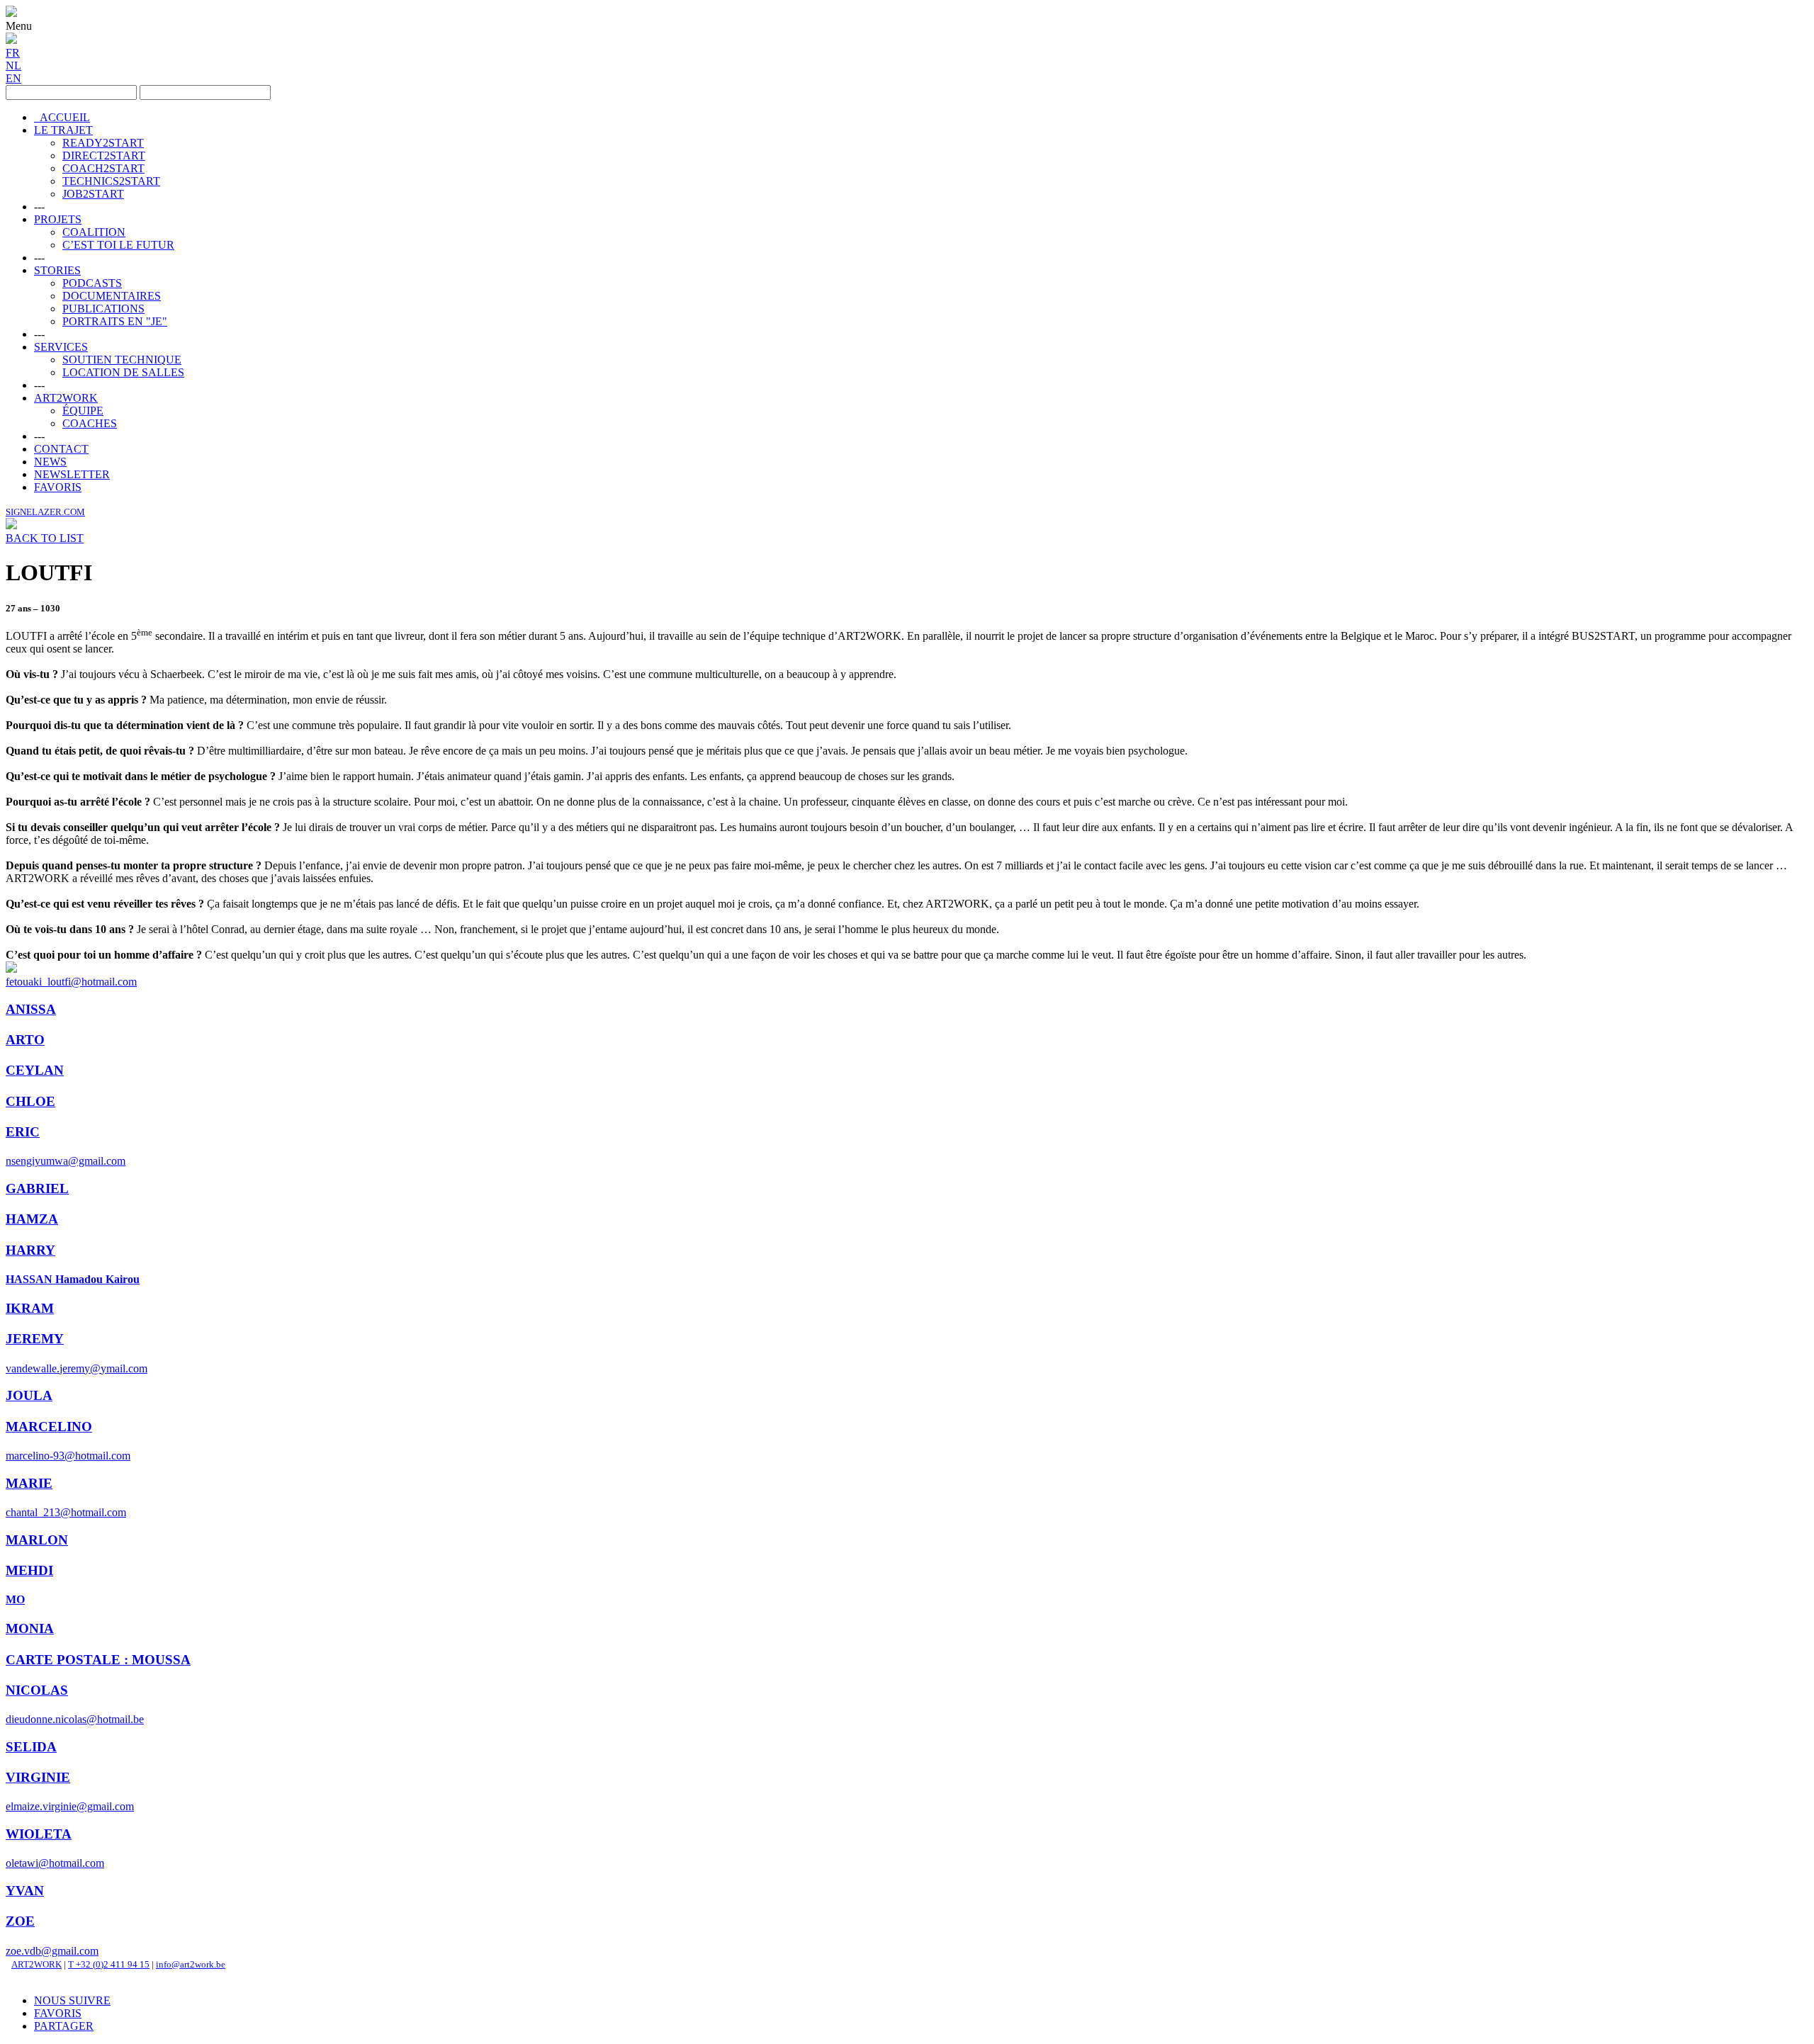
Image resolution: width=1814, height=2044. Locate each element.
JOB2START (93, 194)
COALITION (94, 232)
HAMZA (32, 1219)
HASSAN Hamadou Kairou (73, 1279)
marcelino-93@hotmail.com (68, 1456)
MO (15, 1599)
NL (13, 66)
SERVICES (61, 347)
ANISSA (31, 1009)
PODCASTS (92, 283)
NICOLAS (37, 1690)
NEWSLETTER (72, 474)
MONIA (30, 1628)
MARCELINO (49, 1427)
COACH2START (103, 168)
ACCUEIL (62, 117)
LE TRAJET (63, 130)
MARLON (37, 1540)
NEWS (50, 462)
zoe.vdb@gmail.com (52, 1951)
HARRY (30, 1250)
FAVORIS (58, 487)
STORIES (57, 270)
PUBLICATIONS (103, 309)
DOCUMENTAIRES (112, 296)
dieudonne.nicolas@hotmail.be (75, 1719)
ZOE (20, 1921)
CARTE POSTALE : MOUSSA (98, 1660)
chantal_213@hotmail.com (66, 1512)
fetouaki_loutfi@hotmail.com (71, 982)
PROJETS (58, 219)
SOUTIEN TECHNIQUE (122, 360)
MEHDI (29, 1570)
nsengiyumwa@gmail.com (66, 1161)
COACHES (90, 423)
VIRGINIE (38, 1777)
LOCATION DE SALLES (123, 372)
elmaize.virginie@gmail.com (70, 1806)
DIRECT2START (104, 156)
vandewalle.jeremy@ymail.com (77, 1368)
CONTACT (61, 449)
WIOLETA (39, 1834)
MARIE (29, 1483)
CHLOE (30, 1101)
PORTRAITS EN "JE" (115, 321)
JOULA (29, 1395)
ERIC (23, 1132)
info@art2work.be (191, 1964)
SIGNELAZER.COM (45, 512)
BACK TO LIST (45, 538)
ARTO (25, 1040)
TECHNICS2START (111, 181)
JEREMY (35, 1339)
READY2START (103, 143)
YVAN (25, 1891)
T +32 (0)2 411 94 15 (109, 1964)
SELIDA (31, 1747)
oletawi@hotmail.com (55, 1863)
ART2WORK (66, 398)
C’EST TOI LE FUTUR (118, 245)
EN (13, 78)
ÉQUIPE (83, 411)
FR (13, 53)
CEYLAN (35, 1070)
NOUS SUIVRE (72, 2000)
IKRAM (30, 1308)
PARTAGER (64, 2026)
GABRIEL (37, 1188)
